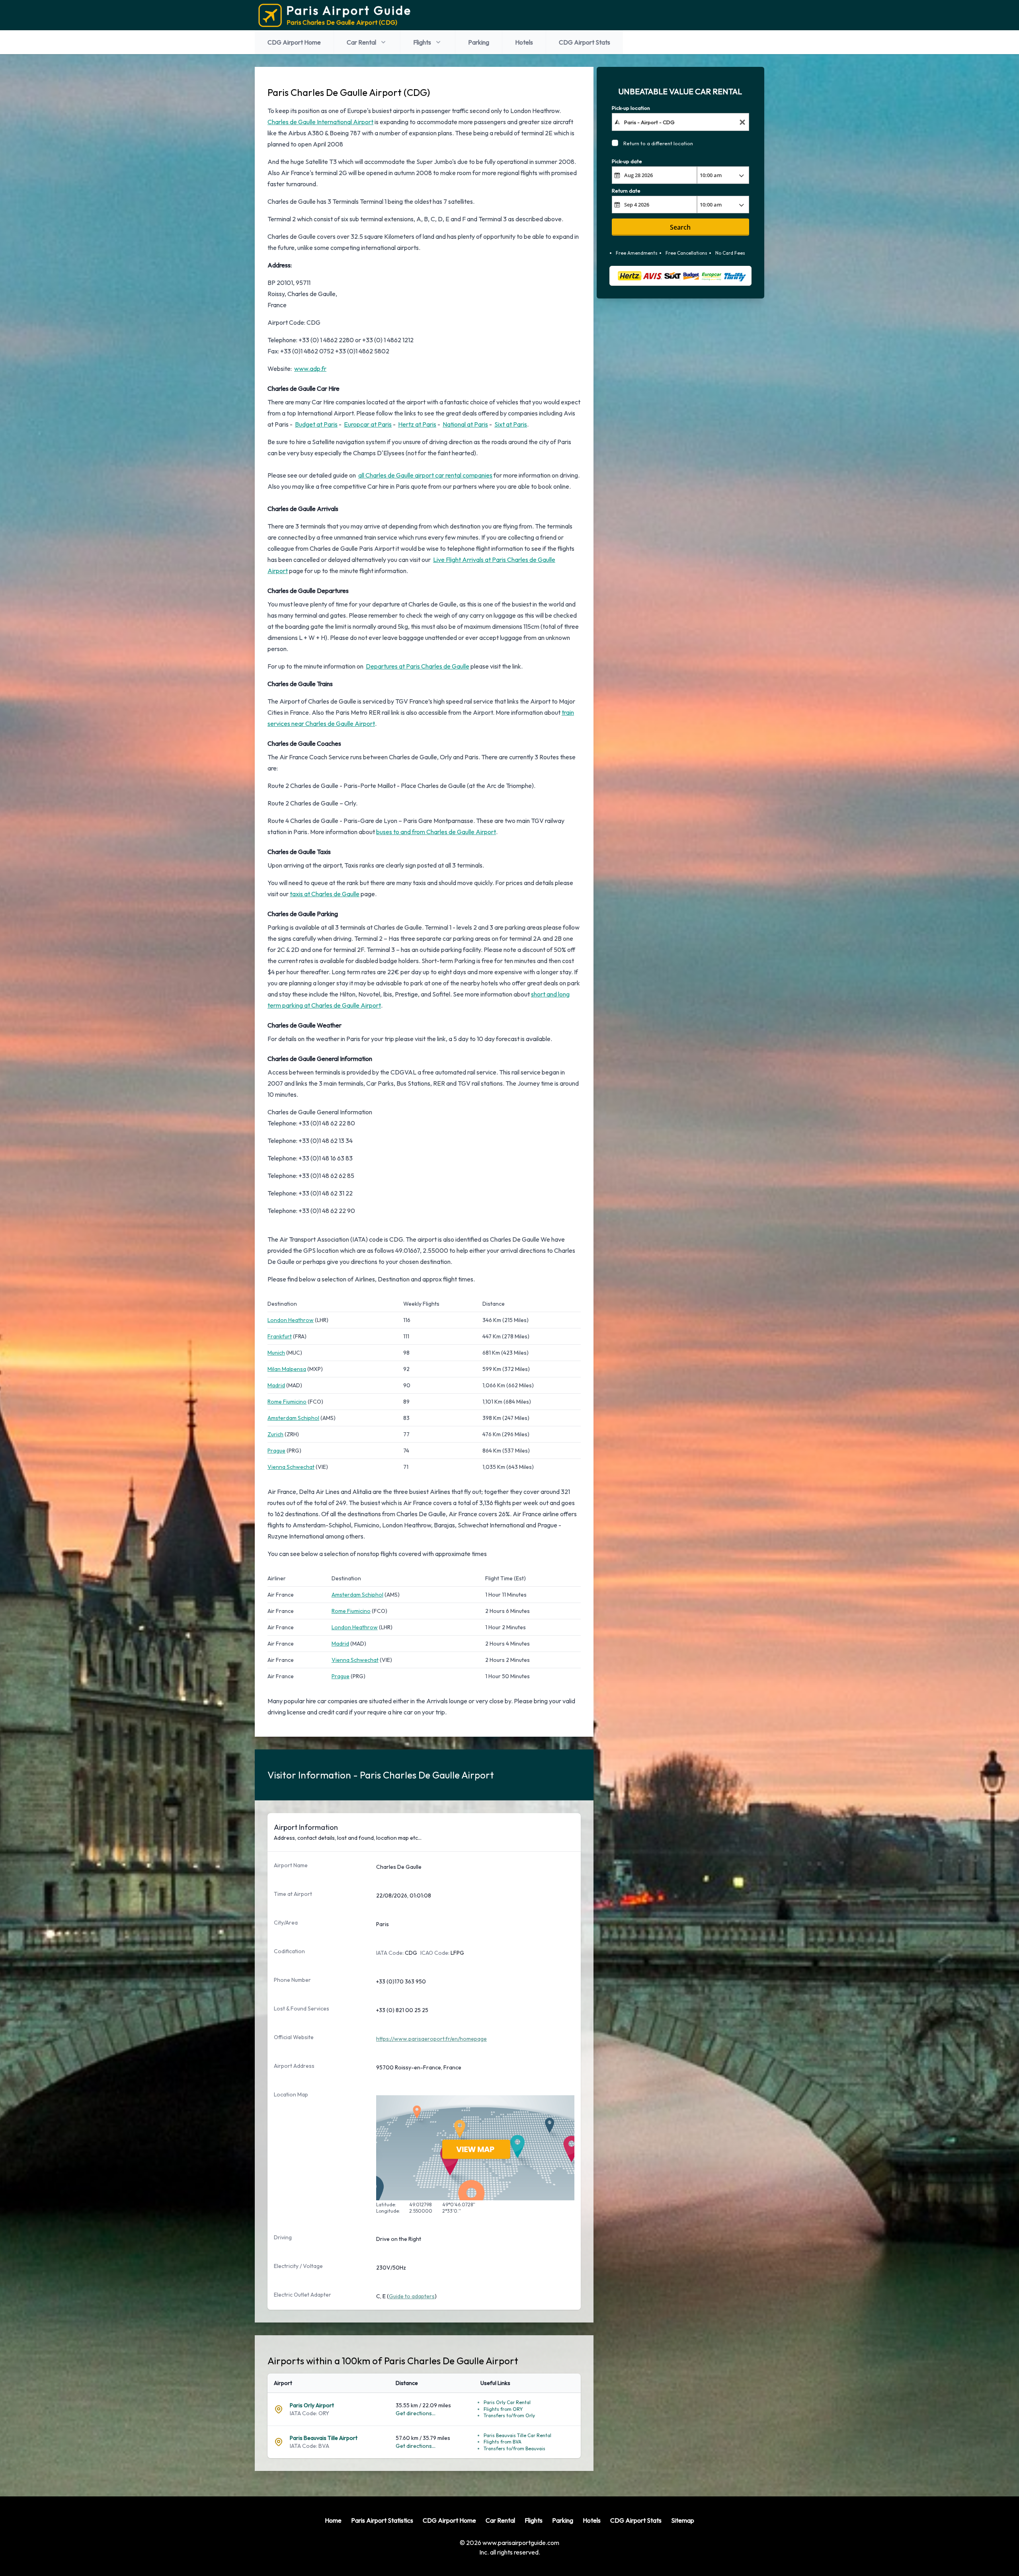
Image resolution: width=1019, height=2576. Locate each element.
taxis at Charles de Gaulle (325, 894)
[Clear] (742, 122)
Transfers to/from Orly (509, 2415)
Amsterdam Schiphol (293, 1418)
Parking (479, 42)
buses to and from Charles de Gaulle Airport (436, 832)
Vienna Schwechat (291, 1467)
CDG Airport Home (294, 42)
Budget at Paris (316, 424)
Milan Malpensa (287, 1369)
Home (333, 2520)
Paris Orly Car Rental (507, 2402)
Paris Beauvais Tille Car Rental (517, 2435)
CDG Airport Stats (585, 42)
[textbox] (680, 122)
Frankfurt (280, 1336)
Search (680, 227)
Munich (276, 1353)
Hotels (524, 42)
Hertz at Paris (417, 424)
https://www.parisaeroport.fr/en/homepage (431, 2039)
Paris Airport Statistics (382, 2520)
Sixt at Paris (511, 424)
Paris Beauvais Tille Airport (324, 2438)
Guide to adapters (412, 2296)
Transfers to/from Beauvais (514, 2448)
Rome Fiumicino (287, 1402)
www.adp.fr (310, 369)
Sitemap (683, 2520)
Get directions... (416, 2413)
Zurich (275, 1434)
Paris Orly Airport (312, 2405)
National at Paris (465, 424)
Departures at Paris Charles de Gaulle (418, 666)
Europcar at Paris (368, 424)
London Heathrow (291, 1320)
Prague (276, 1451)
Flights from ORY (503, 2409)
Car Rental (361, 42)
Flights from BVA (503, 2442)
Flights (422, 42)
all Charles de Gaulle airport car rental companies (425, 475)
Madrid (276, 1385)
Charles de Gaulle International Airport (320, 122)
